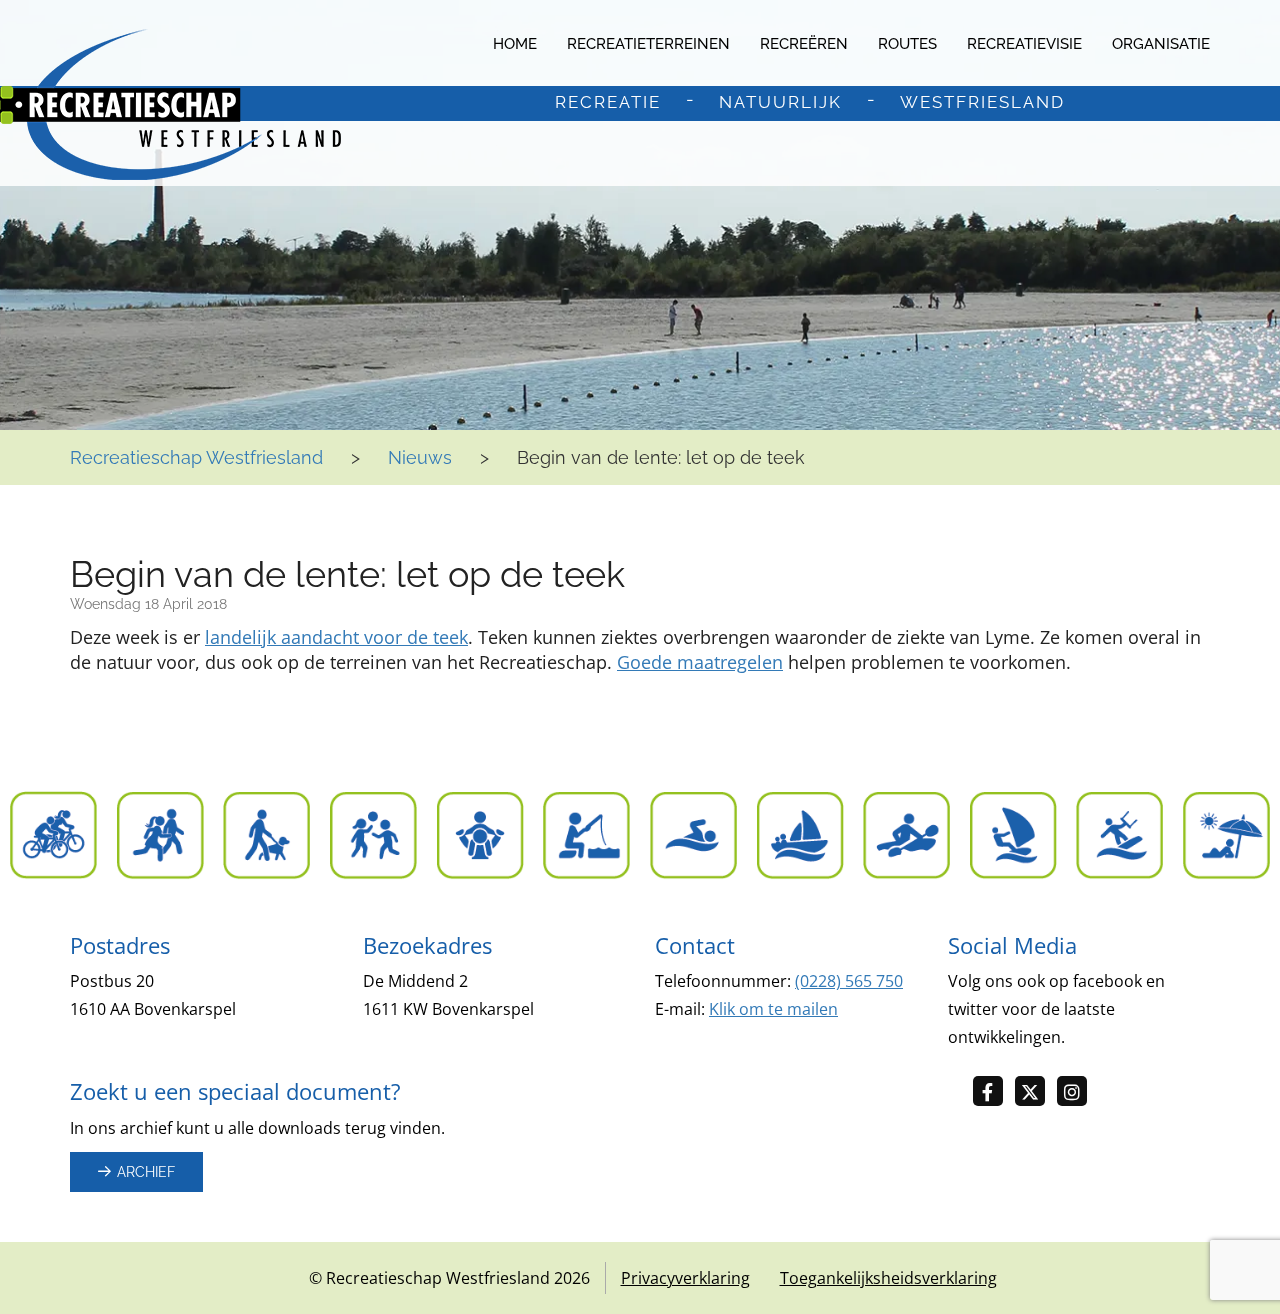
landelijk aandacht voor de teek (336, 637)
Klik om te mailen (773, 1009)
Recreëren (804, 44)
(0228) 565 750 (849, 981)
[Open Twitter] (1036, 1092)
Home (515, 44)
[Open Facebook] (994, 1092)
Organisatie (1161, 44)
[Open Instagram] (1078, 1092)
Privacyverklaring (685, 1278)
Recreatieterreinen (648, 44)
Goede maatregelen (700, 662)
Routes (907, 44)
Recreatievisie (1024, 44)
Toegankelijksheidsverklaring (888, 1278)
